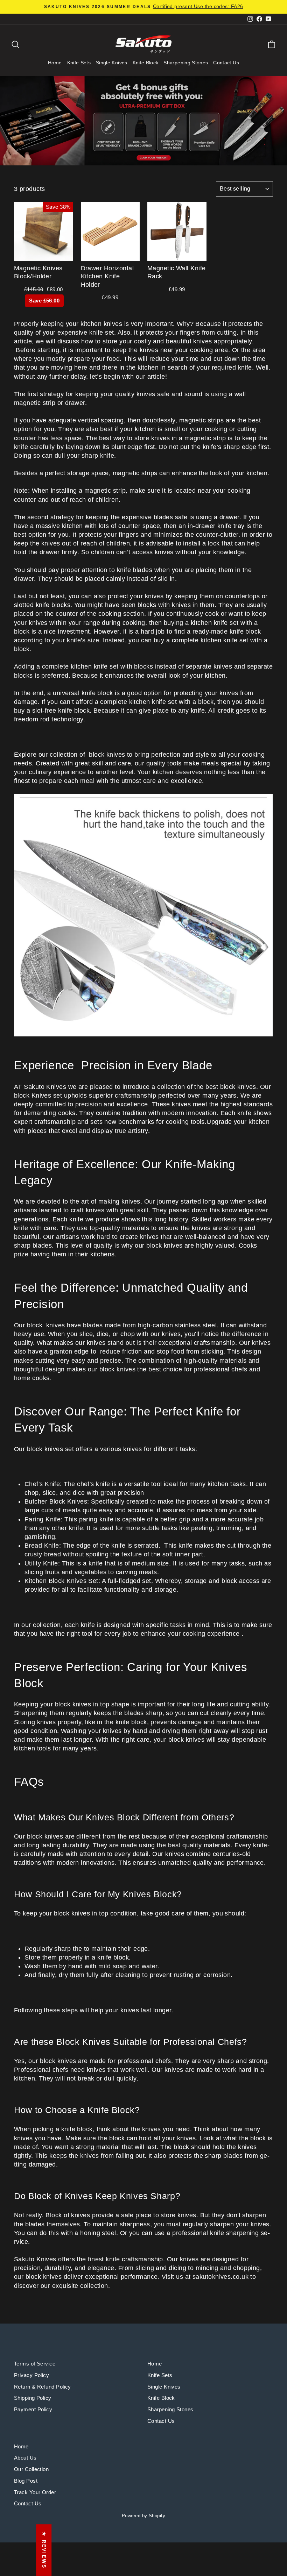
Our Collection (31, 2469)
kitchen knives (101, 324)
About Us (25, 2458)
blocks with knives (164, 605)
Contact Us (226, 63)
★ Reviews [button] (44, 2550)
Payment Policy (33, 2409)
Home (55, 63)
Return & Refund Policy (43, 2387)
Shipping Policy (33, 2398)
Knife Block (146, 63)
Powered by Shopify (143, 2516)
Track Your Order (35, 2492)
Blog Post (26, 2481)
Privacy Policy (31, 2375)
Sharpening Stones (186, 63)
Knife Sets (79, 63)
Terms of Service (35, 2364)
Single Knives (112, 63)
